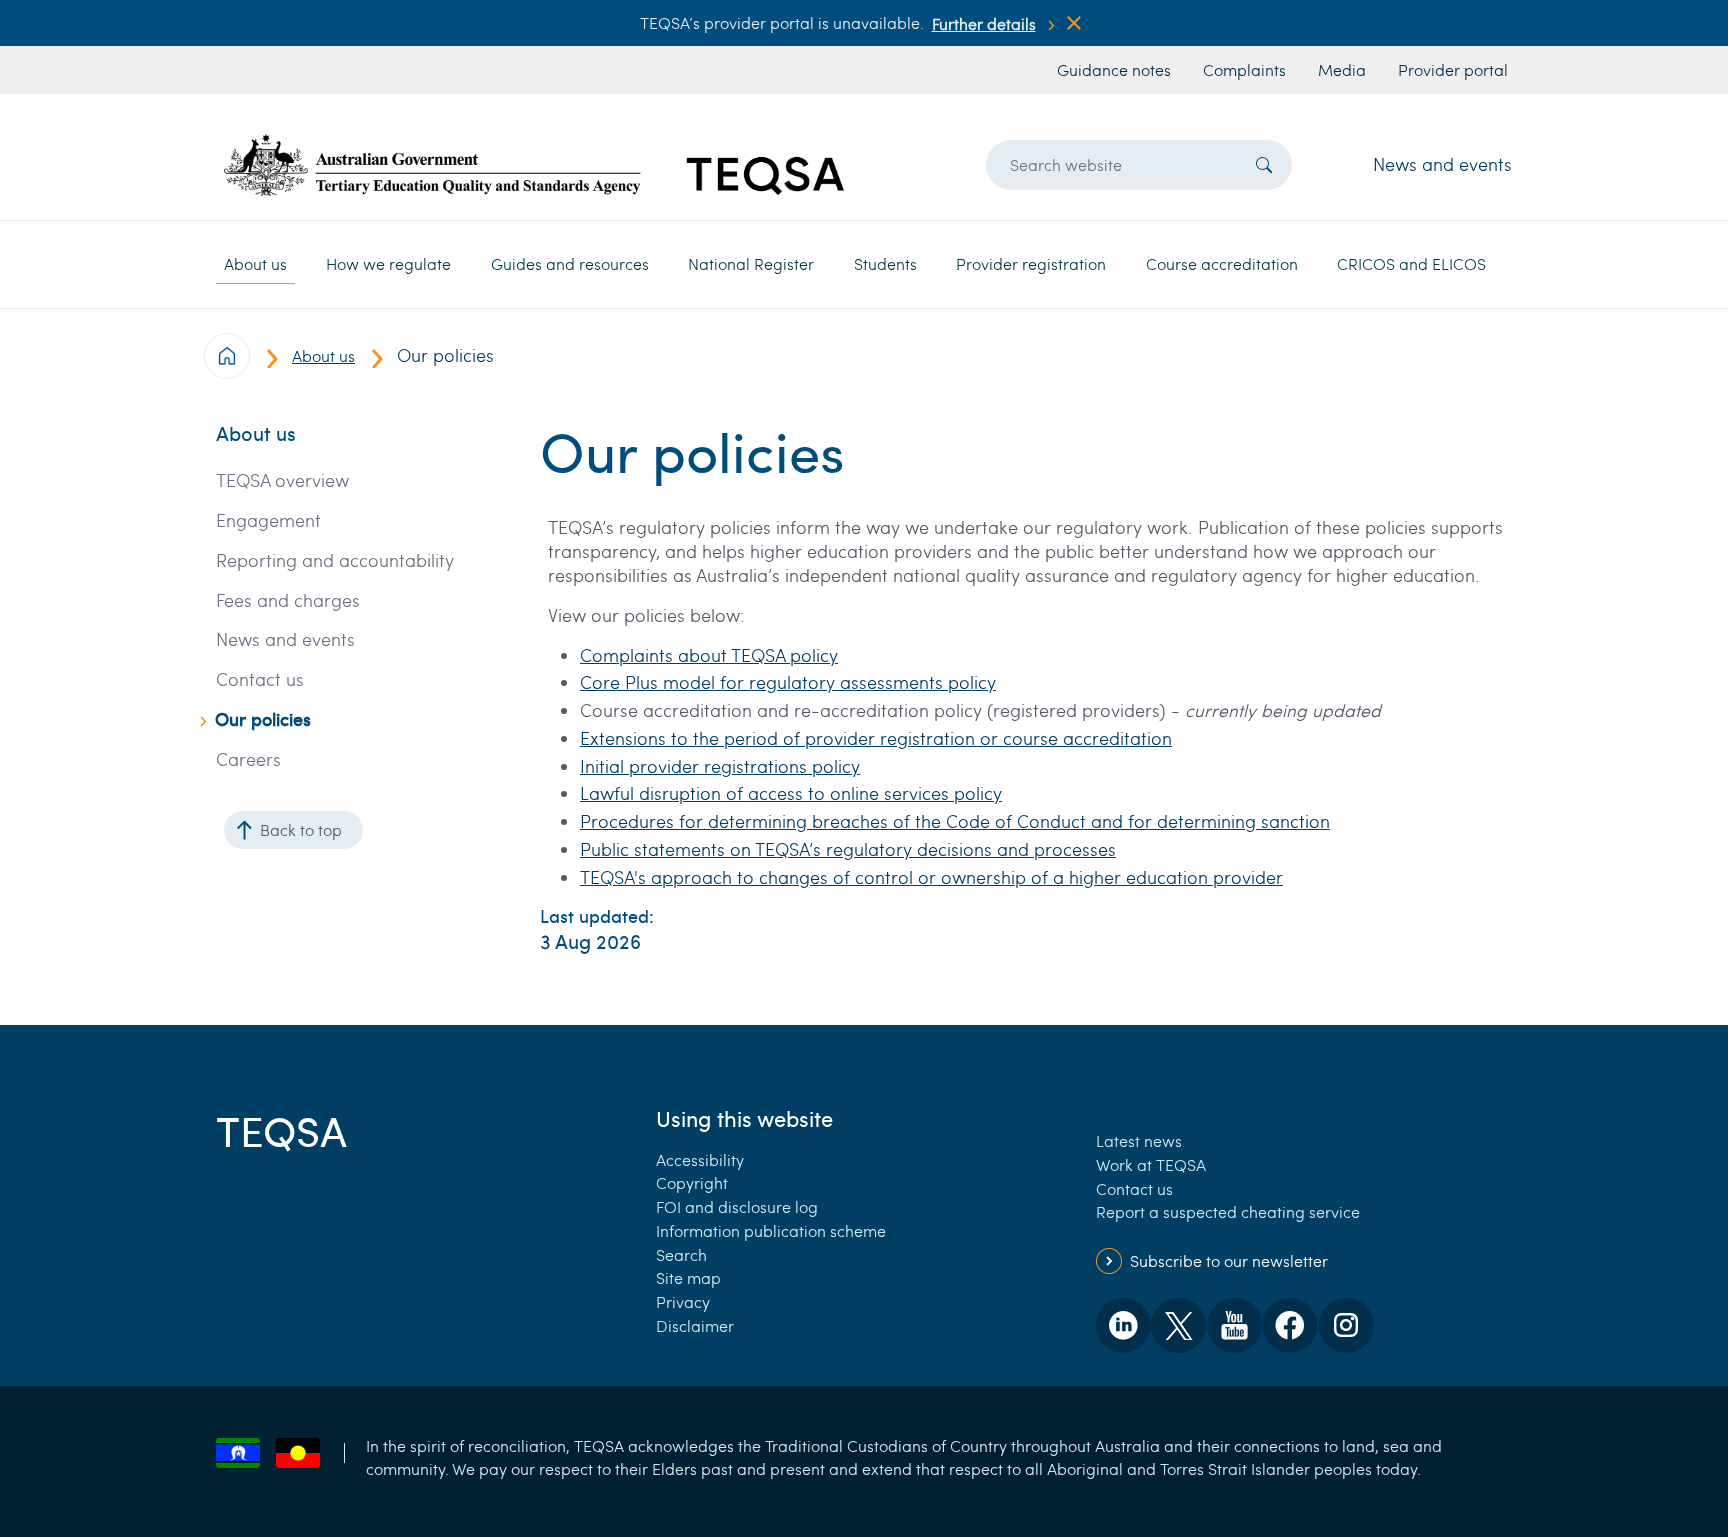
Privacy (683, 1301)
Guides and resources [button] (570, 263)
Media (1342, 69)
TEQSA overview (282, 480)
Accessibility (700, 1159)
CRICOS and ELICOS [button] (1411, 263)
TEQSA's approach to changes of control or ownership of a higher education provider (931, 877)
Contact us (260, 679)
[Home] (534, 164)
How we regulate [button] (388, 263)
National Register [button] (751, 263)
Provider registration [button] (1031, 263)
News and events (1442, 164)
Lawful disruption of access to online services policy (791, 793)
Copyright (692, 1182)
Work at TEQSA (1151, 1164)
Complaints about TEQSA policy (709, 655)
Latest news (1139, 1140)
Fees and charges (288, 600)
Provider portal (1453, 69)
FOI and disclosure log (737, 1206)
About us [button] (255, 263)
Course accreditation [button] (1222, 263)
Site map (688, 1277)
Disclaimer (695, 1325)
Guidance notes (1114, 69)
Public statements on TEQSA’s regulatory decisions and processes (848, 849)
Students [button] (885, 263)
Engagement (268, 520)
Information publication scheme (771, 1230)
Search (681, 1254)
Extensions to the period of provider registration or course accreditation (876, 738)
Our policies (263, 719)
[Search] (1264, 165)
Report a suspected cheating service (1228, 1211)
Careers (248, 759)
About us (323, 355)
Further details (984, 23)
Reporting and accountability (335, 560)
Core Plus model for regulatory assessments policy (788, 682)
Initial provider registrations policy (720, 766)
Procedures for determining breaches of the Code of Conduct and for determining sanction (955, 821)
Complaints (1244, 69)
